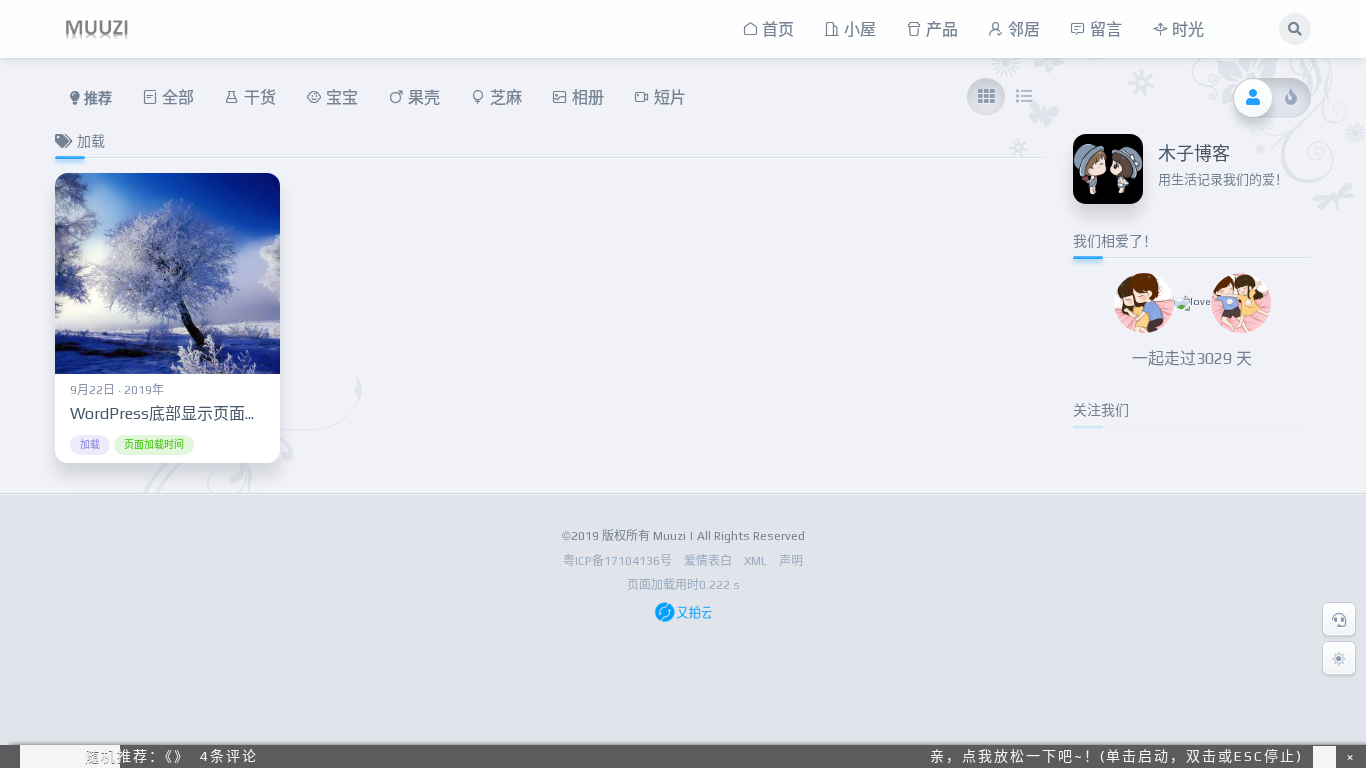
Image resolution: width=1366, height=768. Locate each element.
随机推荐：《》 (137, 756)
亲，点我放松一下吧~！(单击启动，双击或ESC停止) (1116, 756)
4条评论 (229, 756)
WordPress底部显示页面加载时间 (189, 413)
